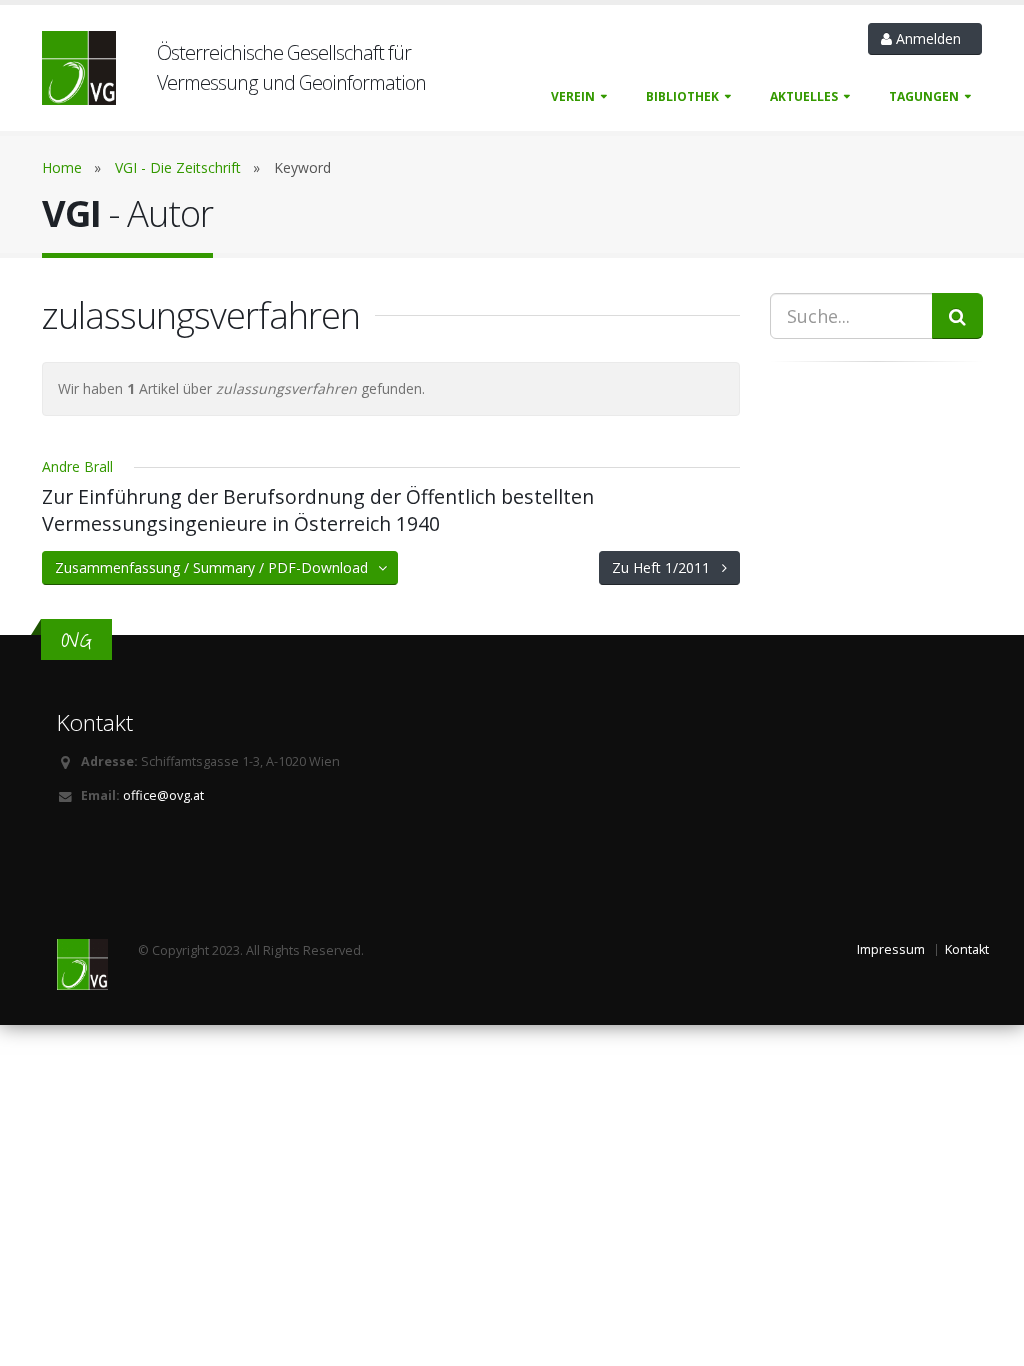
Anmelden (930, 38)
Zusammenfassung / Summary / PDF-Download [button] (217, 567)
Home (62, 167)
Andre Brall (77, 466)
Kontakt (967, 949)
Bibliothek (682, 96)
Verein (573, 96)
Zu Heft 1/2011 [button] (667, 567)
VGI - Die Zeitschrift (178, 167)
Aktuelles (804, 96)
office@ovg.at (163, 795)
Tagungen (924, 96)
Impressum (891, 949)
